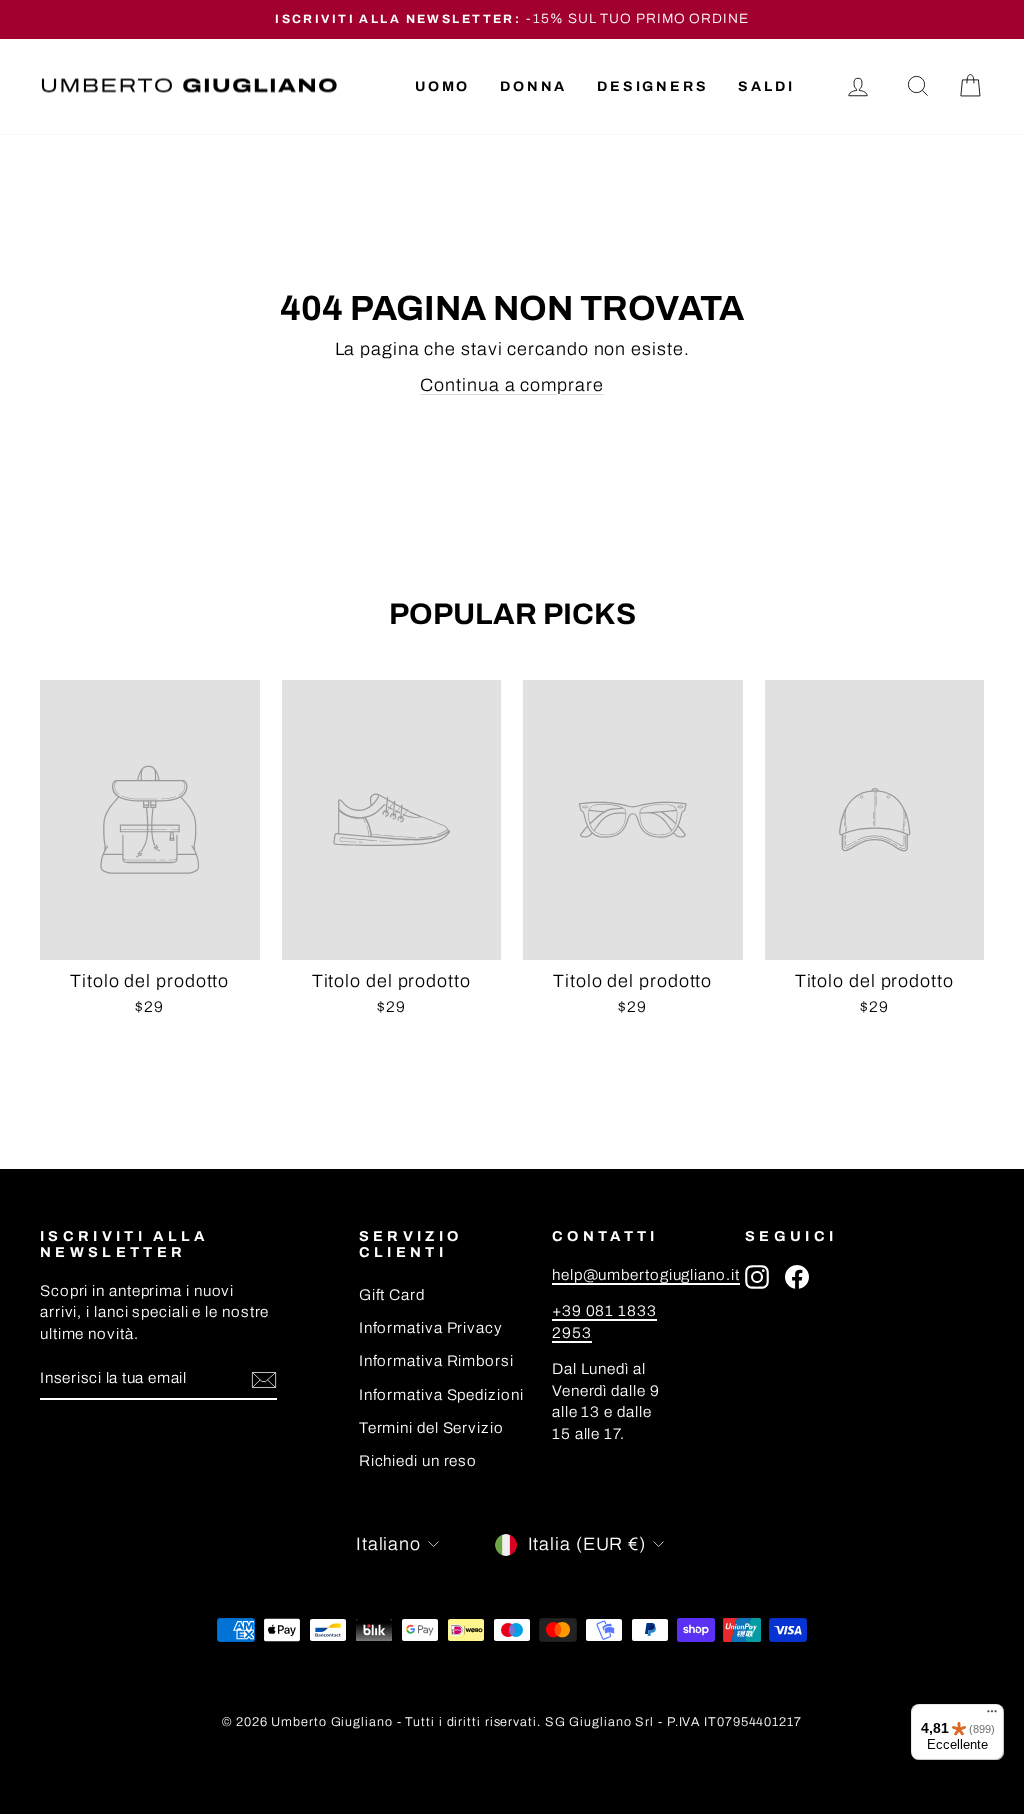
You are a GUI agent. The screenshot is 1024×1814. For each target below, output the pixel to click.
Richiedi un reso (418, 1461)
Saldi (766, 86)
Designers (652, 86)
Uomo (442, 86)
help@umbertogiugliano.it (646, 1275)
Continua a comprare (511, 385)
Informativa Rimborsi (436, 1361)
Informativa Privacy (431, 1328)
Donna (533, 86)
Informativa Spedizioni (441, 1395)
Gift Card (392, 1295)
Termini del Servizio (431, 1428)
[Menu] (992, 1716)
